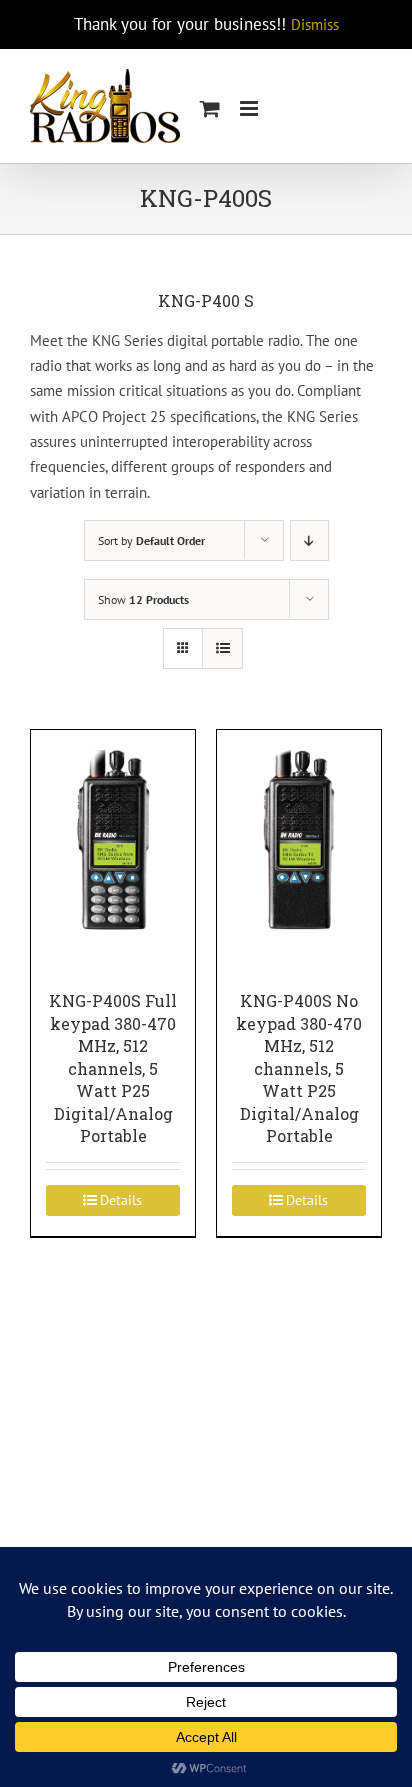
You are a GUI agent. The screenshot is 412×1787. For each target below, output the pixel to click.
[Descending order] (309, 540)
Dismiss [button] (315, 24)
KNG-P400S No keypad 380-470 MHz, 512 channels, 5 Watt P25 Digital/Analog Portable (299, 1068)
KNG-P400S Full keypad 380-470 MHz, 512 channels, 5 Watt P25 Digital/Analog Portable (113, 1068)
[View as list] (222, 648)
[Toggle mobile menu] (250, 108)
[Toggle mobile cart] (210, 108)
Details (121, 1200)
